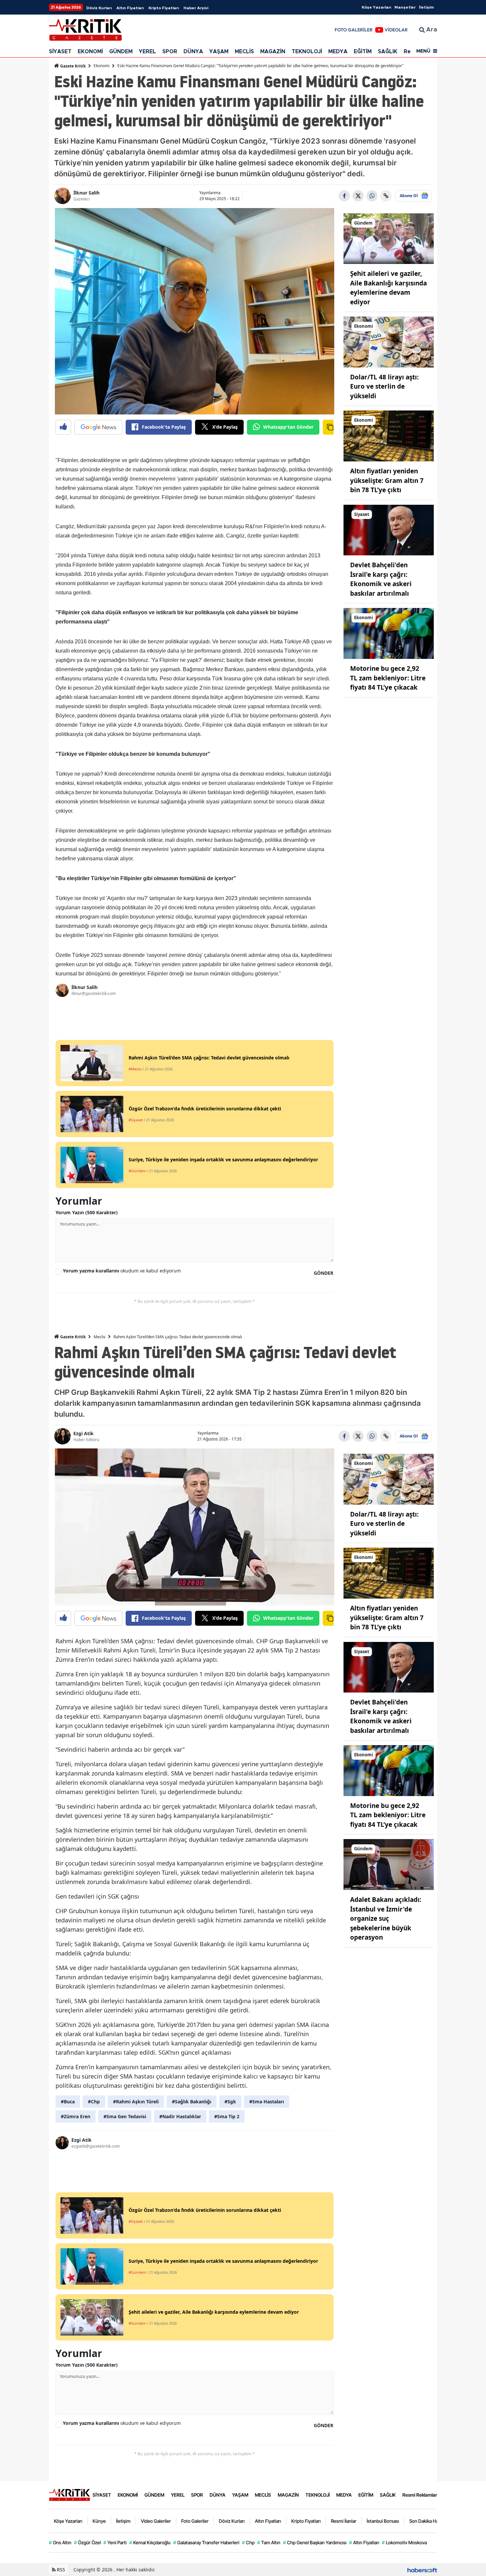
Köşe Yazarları (376, 7)
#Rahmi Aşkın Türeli (136, 2102)
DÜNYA (193, 52)
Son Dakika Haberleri (430, 2521)
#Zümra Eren (76, 2116)
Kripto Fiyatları (164, 8)
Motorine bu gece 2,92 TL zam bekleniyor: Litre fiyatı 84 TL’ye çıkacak (388, 678)
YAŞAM (219, 52)
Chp (248, 2542)
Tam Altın (269, 2542)
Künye (99, 2521)
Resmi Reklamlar (420, 2495)
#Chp (94, 2102)
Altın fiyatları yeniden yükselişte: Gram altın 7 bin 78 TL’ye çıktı (387, 480)
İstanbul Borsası (383, 2521)
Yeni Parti (115, 2542)
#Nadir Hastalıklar (180, 2116)
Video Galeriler (156, 2521)
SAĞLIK (388, 52)
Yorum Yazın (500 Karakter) (87, 1212)
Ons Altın (60, 2542)
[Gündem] (389, 238)
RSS (60, 2570)
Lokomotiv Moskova (404, 2542)
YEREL (147, 52)
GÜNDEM (121, 52)
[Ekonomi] (389, 341)
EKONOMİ (90, 52)
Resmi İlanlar (344, 2521)
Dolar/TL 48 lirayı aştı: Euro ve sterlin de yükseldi (384, 386)
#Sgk (230, 2102)
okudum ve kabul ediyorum (122, 1271)
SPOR (170, 52)
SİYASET (60, 52)
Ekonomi (101, 66)
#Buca (68, 2102)
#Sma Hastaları (267, 2102)
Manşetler (405, 7)
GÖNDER (324, 1273)
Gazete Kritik (72, 66)
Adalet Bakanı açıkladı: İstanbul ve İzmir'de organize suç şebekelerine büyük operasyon (386, 1918)
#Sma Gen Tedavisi (125, 2116)
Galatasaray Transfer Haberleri (206, 2542)
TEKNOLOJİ (307, 52)
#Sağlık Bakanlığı (192, 2102)
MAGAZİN (273, 52)
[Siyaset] (389, 530)
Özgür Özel (87, 2542)
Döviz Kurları (99, 8)
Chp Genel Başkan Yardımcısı (315, 2542)
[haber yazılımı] (422, 2570)
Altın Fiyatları (130, 8)
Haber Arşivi (196, 8)
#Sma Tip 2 (227, 2116)
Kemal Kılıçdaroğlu (150, 2542)
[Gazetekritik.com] (69, 2494)
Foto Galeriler (195, 2521)
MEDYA (338, 52)
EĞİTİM (363, 52)
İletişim (426, 7)
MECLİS (244, 52)
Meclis (100, 1337)
